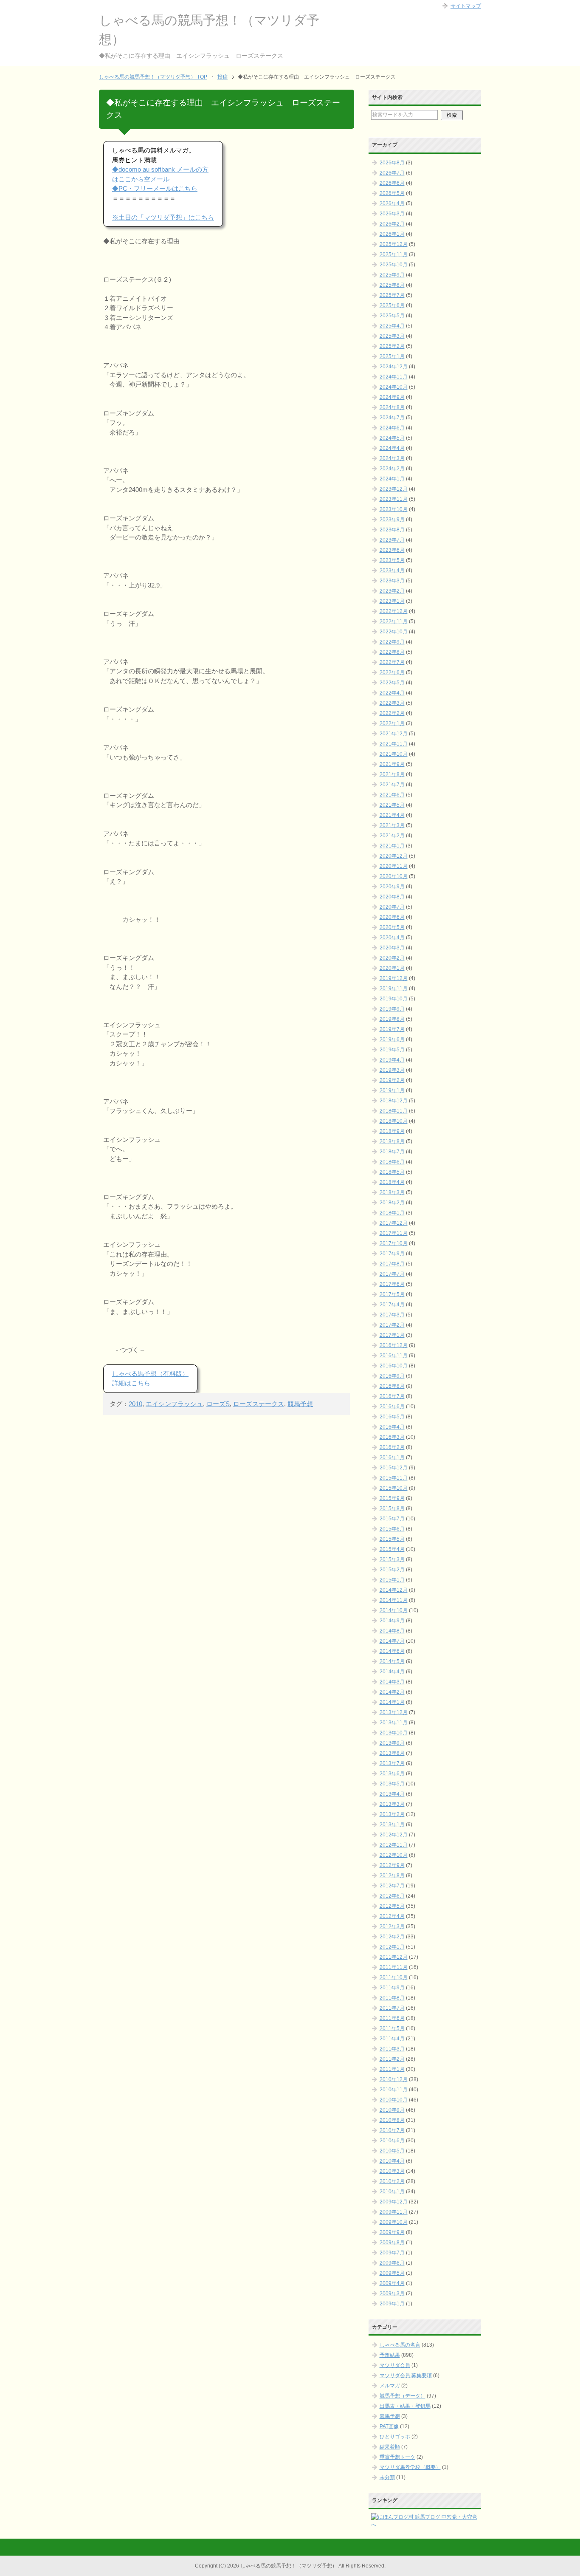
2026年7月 (392, 173)
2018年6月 (392, 1162)
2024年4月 (392, 448)
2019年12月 (394, 978)
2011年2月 (392, 2059)
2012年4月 (392, 1916)
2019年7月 (392, 1029)
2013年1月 (392, 1825)
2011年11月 (394, 1967)
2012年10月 (394, 1855)
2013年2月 (392, 1814)
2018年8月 (392, 1141)
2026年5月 (392, 193)
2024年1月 (392, 479)
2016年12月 (394, 1345)
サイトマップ (466, 6)
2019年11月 (394, 989)
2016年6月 (392, 1407)
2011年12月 (394, 1957)
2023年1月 (392, 601)
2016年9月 (392, 1376)
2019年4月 (392, 1060)
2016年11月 (394, 1356)
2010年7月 (392, 2130)
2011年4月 (392, 2039)
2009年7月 (392, 2253)
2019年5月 (392, 1050)
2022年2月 (392, 713)
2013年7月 (392, 1763)
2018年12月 (394, 1101)
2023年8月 (392, 530)
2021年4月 (392, 815)
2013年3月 (392, 1804)
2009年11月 (394, 2212)
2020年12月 (394, 856)
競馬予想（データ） (403, 2396)
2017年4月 (392, 1305)
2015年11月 (394, 1478)
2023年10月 (394, 509)
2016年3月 (392, 1437)
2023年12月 (394, 489)
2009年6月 (392, 2263)
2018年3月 (392, 1192)
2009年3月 (392, 2294)
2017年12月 (394, 1223)
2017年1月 (392, 1335)
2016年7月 (392, 1396)
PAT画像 (389, 2426)
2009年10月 (394, 2222)
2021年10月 (394, 754)
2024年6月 (392, 428)
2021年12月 (394, 734)
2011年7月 (392, 2008)
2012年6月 (392, 1896)
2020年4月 (392, 938)
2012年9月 (392, 1865)
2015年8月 (392, 1508)
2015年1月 (392, 1580)
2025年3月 (392, 336)
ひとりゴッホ (395, 2437)
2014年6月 (392, 1651)
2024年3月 (392, 458)
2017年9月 (392, 1254)
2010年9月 (392, 2110)
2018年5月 (392, 1172)
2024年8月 (392, 407)
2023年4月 (392, 571)
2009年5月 (392, 2273)
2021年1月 (392, 846)
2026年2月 (392, 224)
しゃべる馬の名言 (400, 2345)
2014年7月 (392, 1641)
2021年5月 (392, 805)
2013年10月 (394, 1733)
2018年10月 (394, 1121)
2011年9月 (392, 1988)
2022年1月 (392, 723)
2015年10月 (394, 1488)
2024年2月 (392, 469)
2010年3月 (392, 2171)
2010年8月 (392, 2120)
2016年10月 (394, 1366)
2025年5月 (392, 316)
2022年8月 (392, 652)
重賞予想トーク (397, 2457)
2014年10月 (394, 1610)
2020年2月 (392, 958)
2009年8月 (392, 2243)
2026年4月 (392, 203)
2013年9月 (392, 1743)
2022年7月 (392, 662)
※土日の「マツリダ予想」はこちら (163, 217)
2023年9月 (392, 520)
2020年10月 (394, 876)
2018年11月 (394, 1111)
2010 (135, 1404)
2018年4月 (392, 1182)
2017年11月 (394, 1233)
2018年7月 (392, 1152)
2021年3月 (392, 825)
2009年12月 (394, 2202)
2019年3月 (392, 1070)
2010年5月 (392, 2151)
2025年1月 (392, 356)
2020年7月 (392, 907)
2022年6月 (392, 672)
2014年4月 (392, 1672)
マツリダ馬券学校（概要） (410, 2467)
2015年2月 (392, 1570)
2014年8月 (392, 1631)
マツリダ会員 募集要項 (406, 2375)
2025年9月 (392, 275)
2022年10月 (394, 632)
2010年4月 (392, 2161)
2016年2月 (392, 1447)
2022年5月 (392, 683)
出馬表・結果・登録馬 (405, 2406)
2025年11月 (394, 254)
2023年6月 (392, 550)
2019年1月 (392, 1090)
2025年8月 (392, 285)
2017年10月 (394, 1243)
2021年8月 (392, 774)
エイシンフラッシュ (174, 1404)
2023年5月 (392, 560)
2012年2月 (392, 1937)
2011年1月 (392, 2069)
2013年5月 (392, 1784)
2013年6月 (392, 1774)
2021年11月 (394, 744)
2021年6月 (392, 795)
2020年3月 (392, 948)
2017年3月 (392, 1315)
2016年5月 (392, 1417)
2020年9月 (392, 887)
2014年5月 (392, 1661)
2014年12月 (394, 1590)
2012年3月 (392, 1926)
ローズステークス (259, 1404)
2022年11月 (394, 621)
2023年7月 (392, 540)
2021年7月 (392, 785)
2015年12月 (394, 1468)
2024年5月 (392, 438)
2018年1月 (392, 1213)
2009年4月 (392, 2283)
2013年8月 (392, 1753)
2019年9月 (392, 1009)
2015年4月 (392, 1549)
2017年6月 (392, 1284)
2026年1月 (392, 234)
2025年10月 (394, 265)
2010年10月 (394, 2100)
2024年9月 (392, 397)
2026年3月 (392, 214)
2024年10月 (394, 387)
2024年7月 (392, 418)
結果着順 (390, 2447)
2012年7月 (392, 1886)
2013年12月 (394, 1712)
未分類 (387, 2477)
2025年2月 (392, 346)
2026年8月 (392, 163)
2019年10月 (394, 999)
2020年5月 (392, 927)
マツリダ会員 (395, 2365)
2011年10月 (394, 1977)
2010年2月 (392, 2181)
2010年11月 (394, 2090)
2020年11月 (394, 866)
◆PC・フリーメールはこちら (155, 188)
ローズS (218, 1404)
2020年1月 (392, 968)
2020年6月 (392, 917)
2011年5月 (392, 2028)
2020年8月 (392, 897)
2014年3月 (392, 1682)
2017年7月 (392, 1274)
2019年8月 (392, 1019)
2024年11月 (394, 377)
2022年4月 (392, 693)
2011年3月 (392, 2049)
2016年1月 (392, 1457)
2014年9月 (392, 1621)
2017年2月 (392, 1325)
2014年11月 (394, 1600)
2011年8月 (392, 1998)
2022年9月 (392, 642)
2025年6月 (392, 305)
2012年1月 (392, 1947)
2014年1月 (392, 1702)
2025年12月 (394, 244)
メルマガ (390, 2386)
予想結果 (390, 2355)
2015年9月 (392, 1498)
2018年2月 (392, 1203)
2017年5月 (392, 1294)
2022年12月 (394, 611)
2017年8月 (392, 1264)
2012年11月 (394, 1845)
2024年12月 (394, 367)
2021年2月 (392, 836)
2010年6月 (392, 2141)
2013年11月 (394, 1723)
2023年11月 (394, 499)
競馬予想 (300, 1404)
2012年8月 (392, 1876)
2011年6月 (392, 2018)
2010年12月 (394, 2079)
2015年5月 (392, 1539)
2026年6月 (392, 183)
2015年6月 (392, 1529)
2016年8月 (392, 1386)
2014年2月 (392, 1692)
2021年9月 (392, 764)
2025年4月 (392, 326)
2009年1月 (392, 2304)
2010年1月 (392, 2192)
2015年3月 (392, 1559)
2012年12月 (394, 1835)
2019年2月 (392, 1080)
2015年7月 (392, 1519)
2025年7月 (392, 295)
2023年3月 (392, 581)
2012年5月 (392, 1906)
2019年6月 (392, 1039)
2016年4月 (392, 1427)
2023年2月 (392, 591)
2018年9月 (392, 1131)
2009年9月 (392, 2232)
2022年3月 (392, 703)
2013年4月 (392, 1794)
